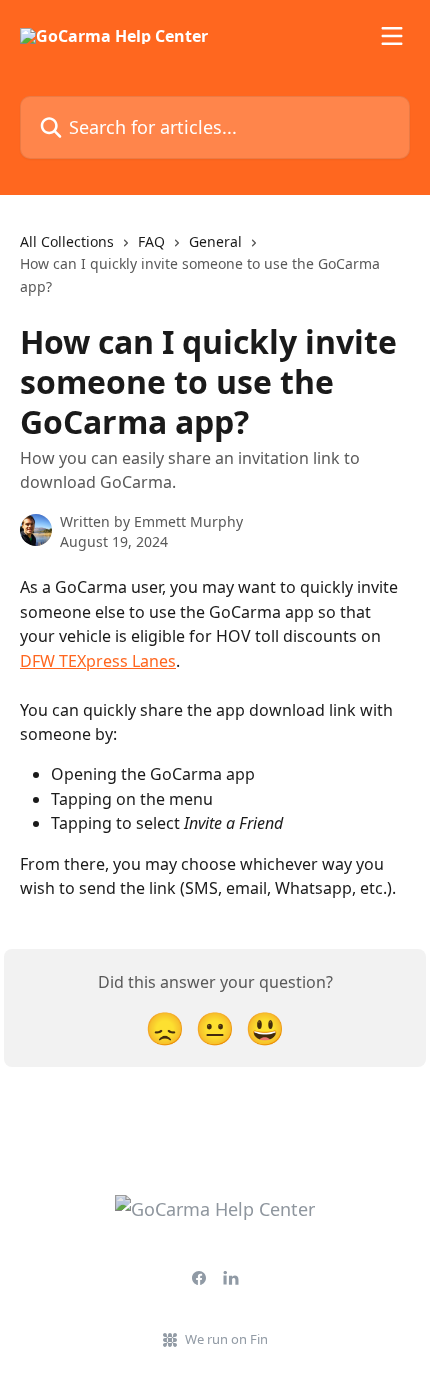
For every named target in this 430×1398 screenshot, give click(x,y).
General (215, 241)
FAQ (151, 241)
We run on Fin (226, 1339)
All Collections (67, 241)
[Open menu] (392, 36)
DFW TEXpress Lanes (98, 661)
